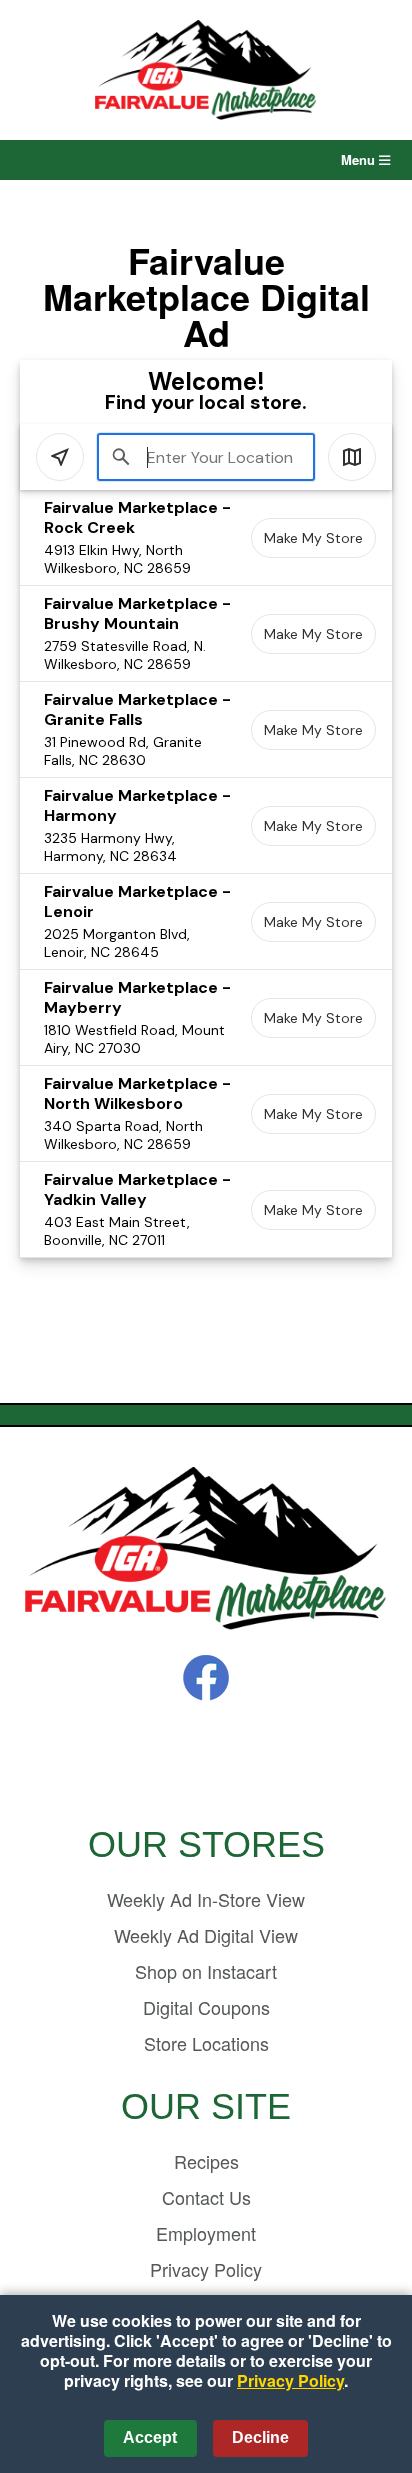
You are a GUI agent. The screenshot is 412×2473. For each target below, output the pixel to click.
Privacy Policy (206, 2269)
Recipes (206, 2161)
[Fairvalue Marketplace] (206, 1549)
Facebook (206, 1678)
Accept (150, 2437)
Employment (206, 2233)
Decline (260, 2437)
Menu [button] (360, 159)
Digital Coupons (206, 2007)
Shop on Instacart (206, 1971)
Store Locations (206, 2043)
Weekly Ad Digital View (206, 1935)
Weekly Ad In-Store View (206, 1899)
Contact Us (206, 2197)
